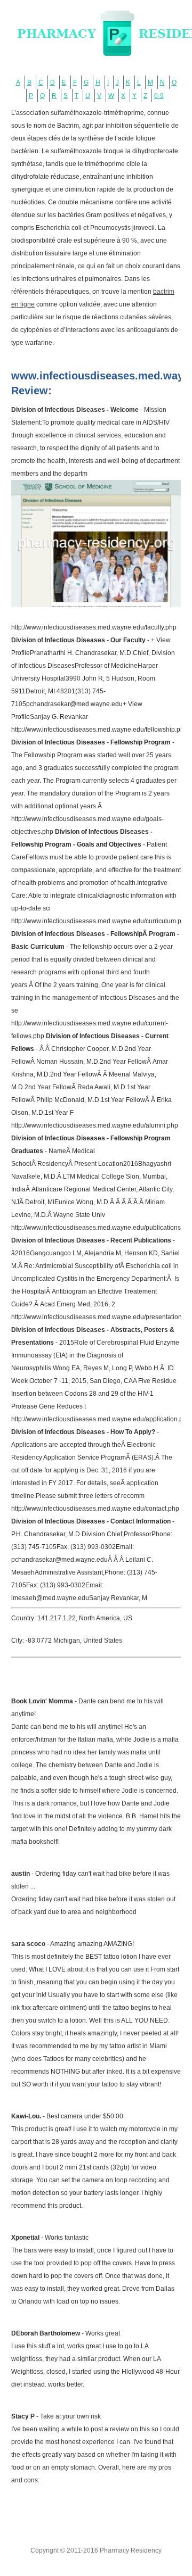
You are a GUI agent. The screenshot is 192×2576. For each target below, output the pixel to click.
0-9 (159, 96)
